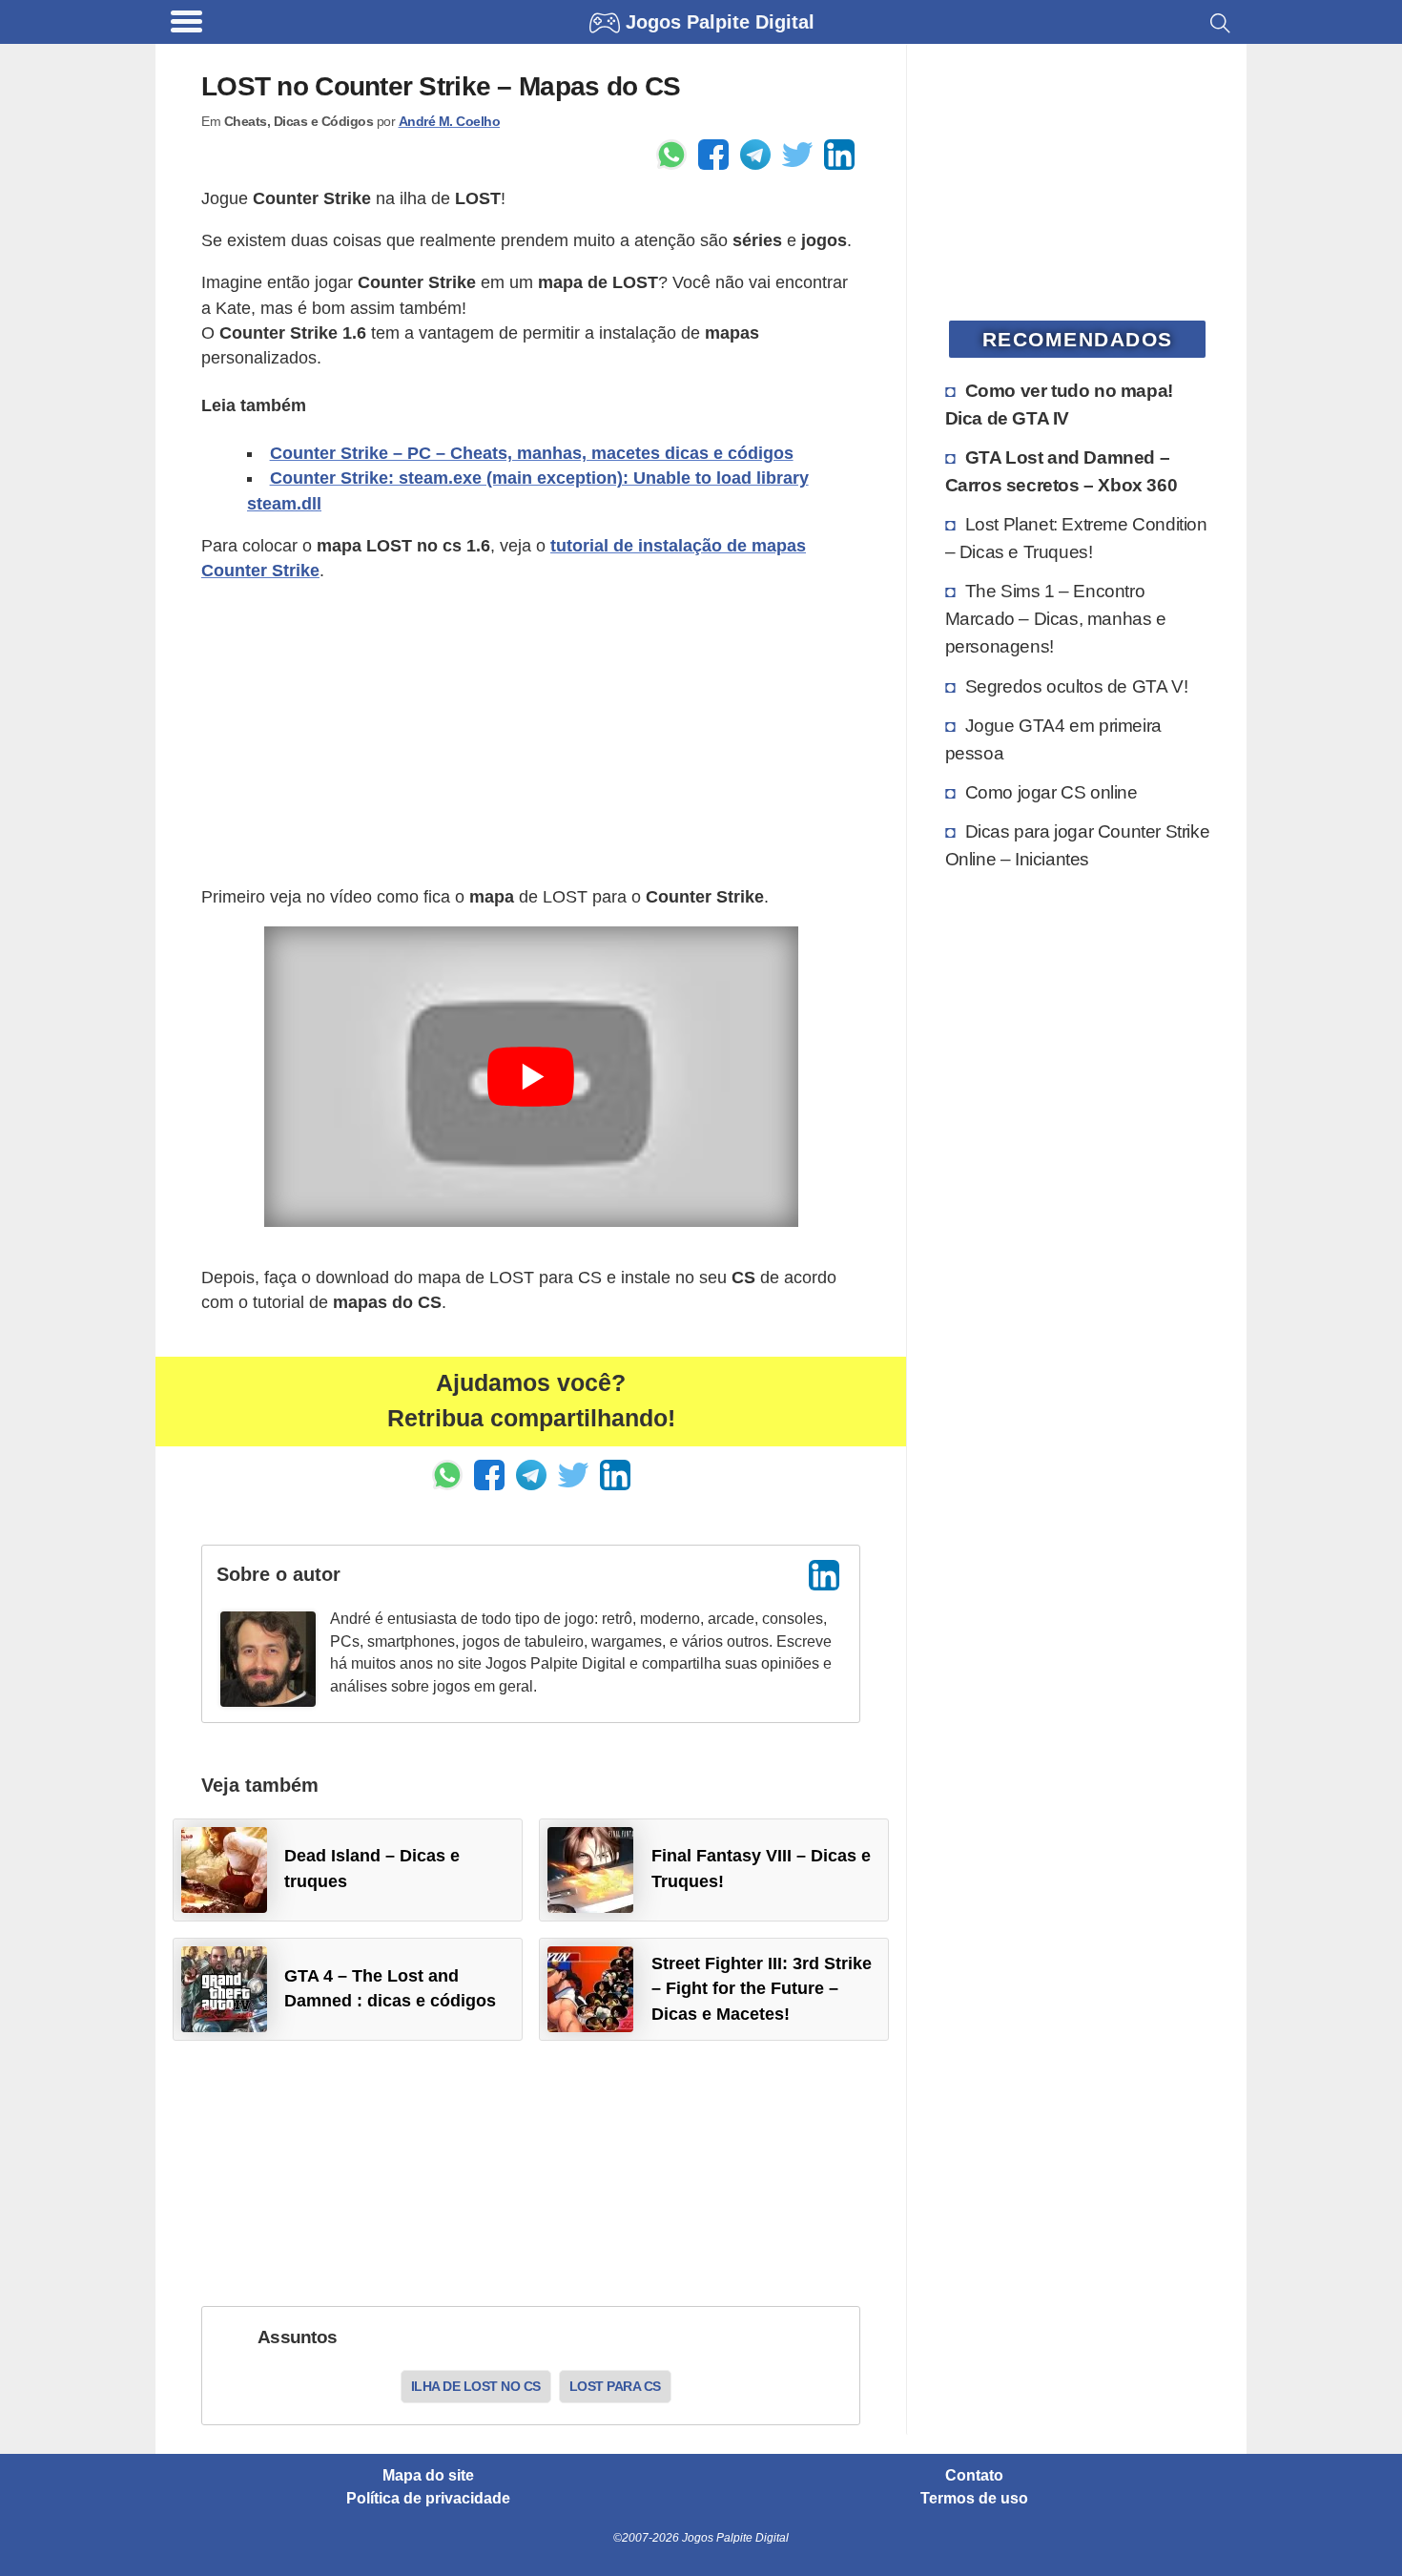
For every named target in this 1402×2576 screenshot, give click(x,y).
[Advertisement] (531, 734)
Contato (974, 2476)
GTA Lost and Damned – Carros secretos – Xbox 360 (1062, 471)
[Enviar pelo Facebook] (713, 155)
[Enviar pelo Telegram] (755, 155)
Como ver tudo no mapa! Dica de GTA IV (1059, 404)
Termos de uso (974, 2499)
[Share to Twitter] (797, 155)
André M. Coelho (450, 121)
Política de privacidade (428, 2499)
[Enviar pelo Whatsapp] (671, 155)
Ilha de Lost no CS (476, 2386)
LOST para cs (615, 2386)
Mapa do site (428, 2476)
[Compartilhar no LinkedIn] (839, 155)
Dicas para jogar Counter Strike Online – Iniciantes (1078, 845)
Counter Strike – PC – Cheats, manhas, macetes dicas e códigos (532, 453)
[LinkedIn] (824, 1575)
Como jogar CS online (1051, 792)
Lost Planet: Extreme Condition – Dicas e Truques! (1076, 538)
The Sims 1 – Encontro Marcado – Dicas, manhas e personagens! (1056, 618)
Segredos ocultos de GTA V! (1077, 686)
